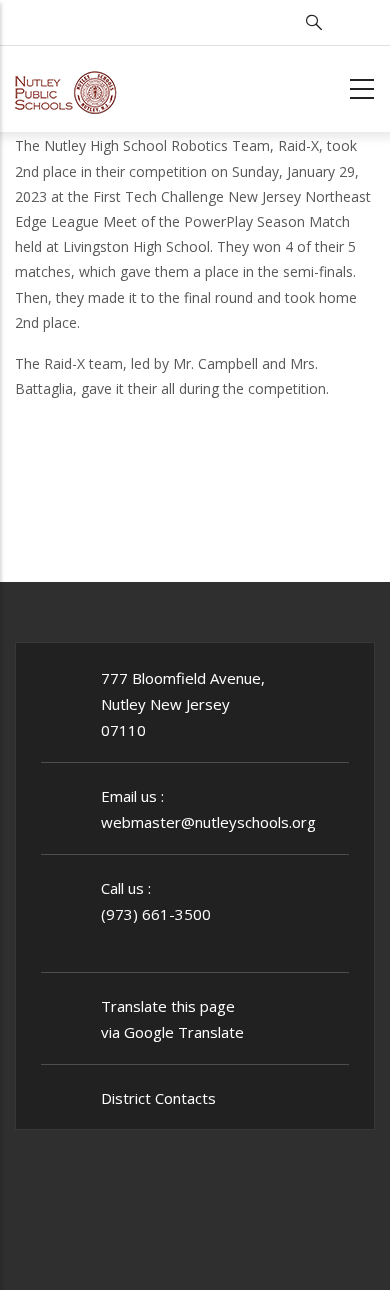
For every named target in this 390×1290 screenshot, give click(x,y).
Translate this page (168, 1006)
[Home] (66, 85)
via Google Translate (172, 1032)
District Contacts (158, 1098)
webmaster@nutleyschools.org (208, 822)
